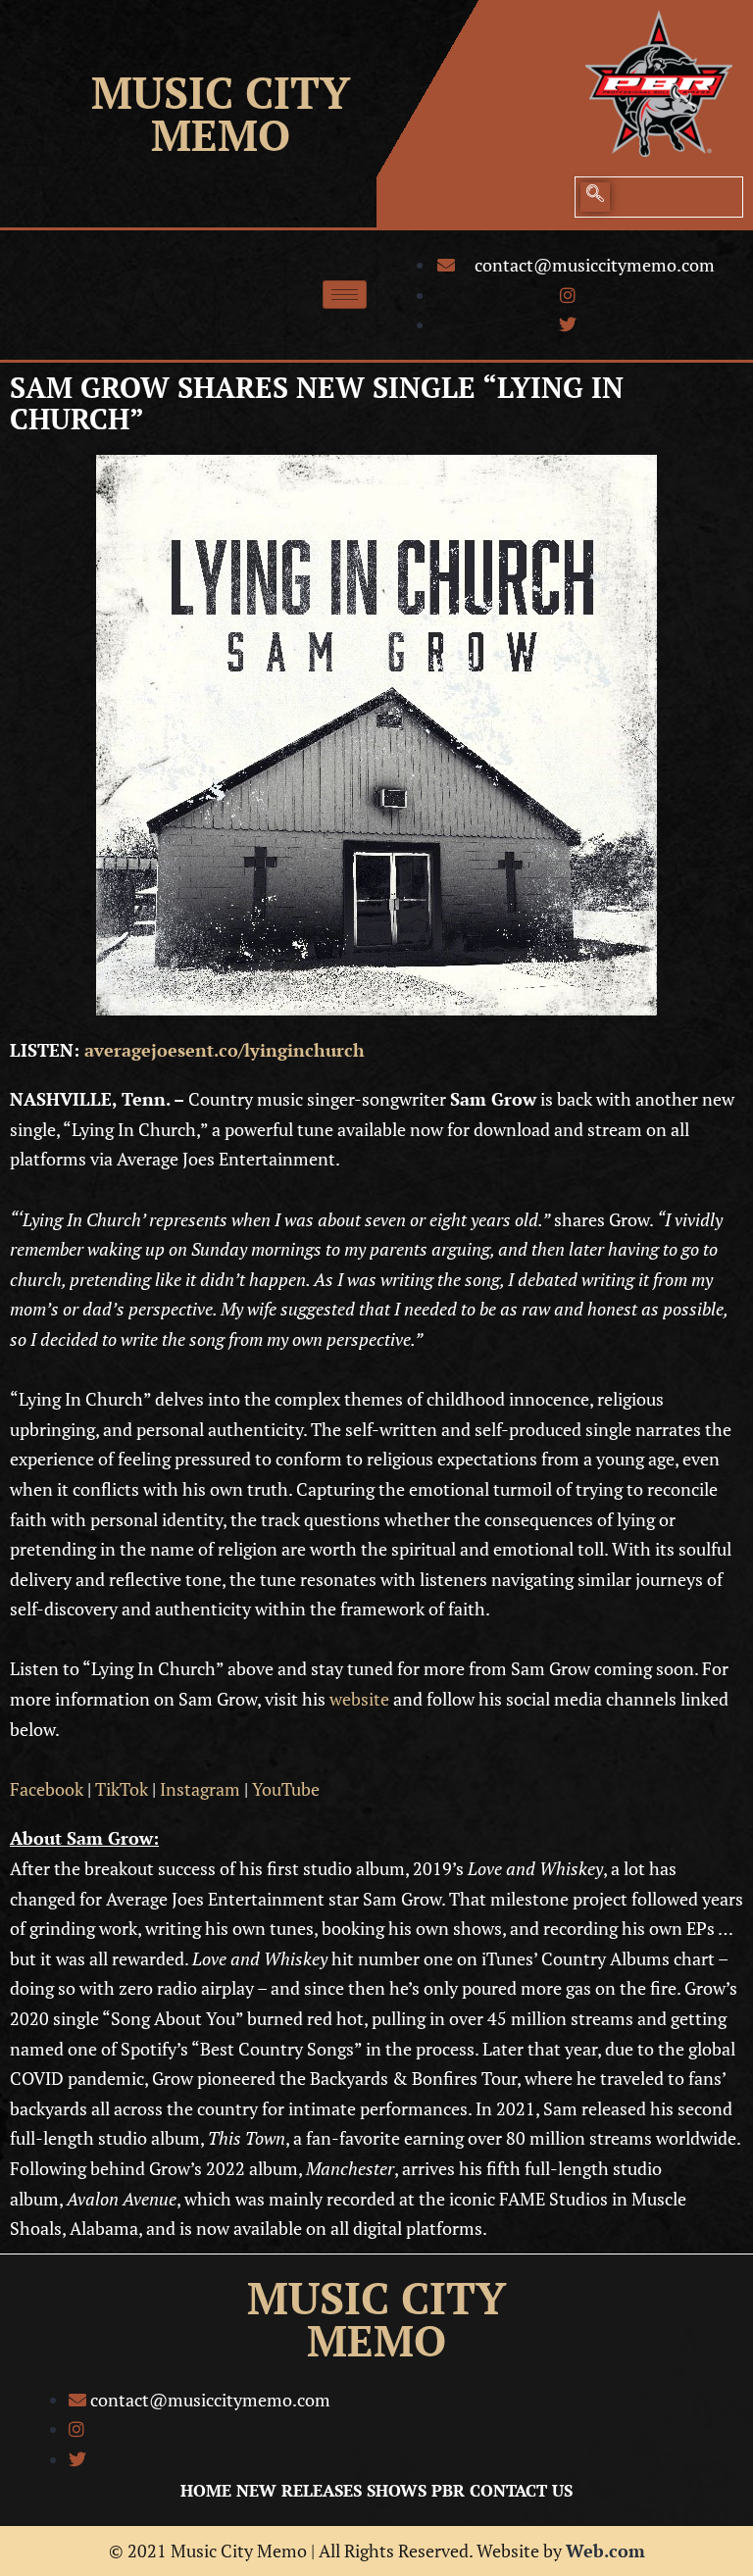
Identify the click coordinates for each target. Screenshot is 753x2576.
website (359, 1699)
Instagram (200, 1789)
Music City (221, 92)
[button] (595, 197)
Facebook (47, 1789)
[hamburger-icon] (345, 295)
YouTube (286, 1789)
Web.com (605, 2551)
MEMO (221, 135)
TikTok (122, 1789)
